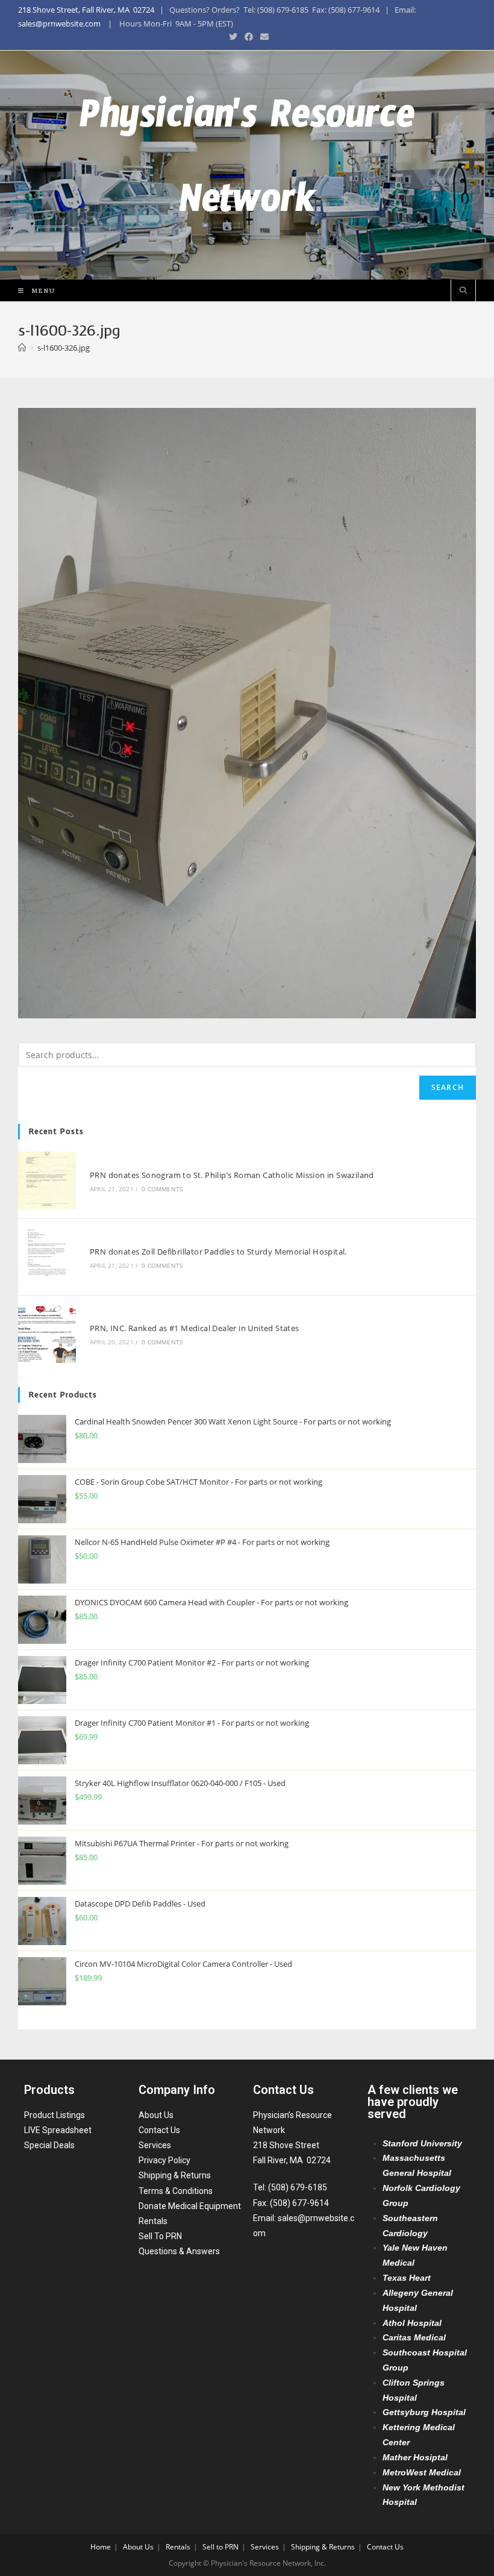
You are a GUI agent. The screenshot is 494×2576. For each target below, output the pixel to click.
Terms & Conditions (176, 2191)
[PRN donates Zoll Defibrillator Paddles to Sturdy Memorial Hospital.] (47, 1257)
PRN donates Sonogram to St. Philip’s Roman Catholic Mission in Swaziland (232, 1175)
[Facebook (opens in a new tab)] (249, 37)
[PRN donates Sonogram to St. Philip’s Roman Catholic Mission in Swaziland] (47, 1180)
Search (448, 1087)
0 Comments (162, 1189)
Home (101, 2547)
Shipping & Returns (175, 2175)
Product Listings (55, 2115)
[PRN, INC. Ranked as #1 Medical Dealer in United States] (47, 1333)
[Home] (22, 348)
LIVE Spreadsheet (58, 2130)
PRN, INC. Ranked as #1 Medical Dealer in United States (195, 1328)
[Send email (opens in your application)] (263, 37)
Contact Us (159, 2130)
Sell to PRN (220, 2547)
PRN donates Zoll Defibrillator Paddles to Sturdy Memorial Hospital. (218, 1252)
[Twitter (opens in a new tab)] (233, 37)
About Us (156, 2115)
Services (155, 2145)
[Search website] (463, 291)
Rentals (153, 2221)
